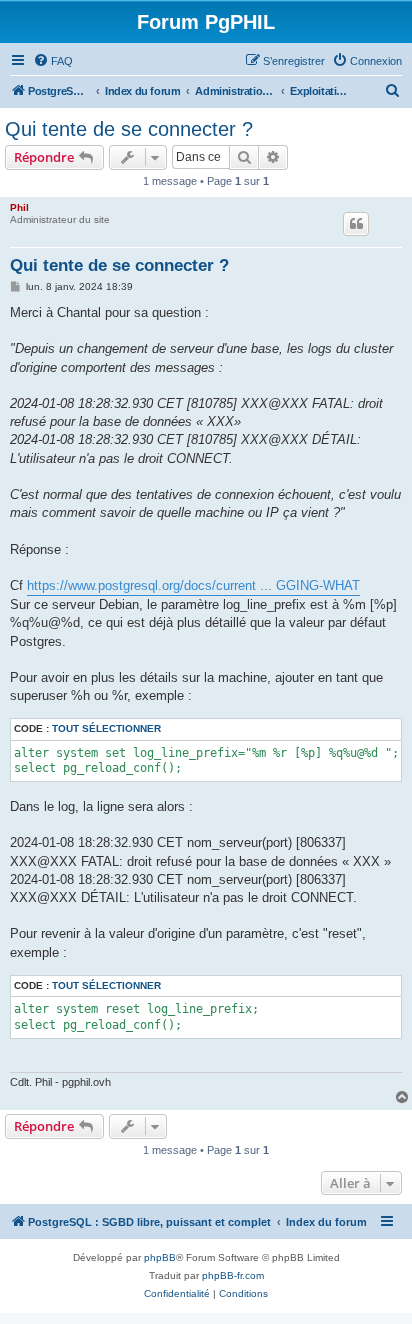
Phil (19, 207)
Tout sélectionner (106, 728)
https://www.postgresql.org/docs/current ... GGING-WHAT (193, 585)
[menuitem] (53, 61)
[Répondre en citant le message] (356, 224)
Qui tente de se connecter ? (129, 129)
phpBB (160, 1257)
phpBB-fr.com (233, 1275)
